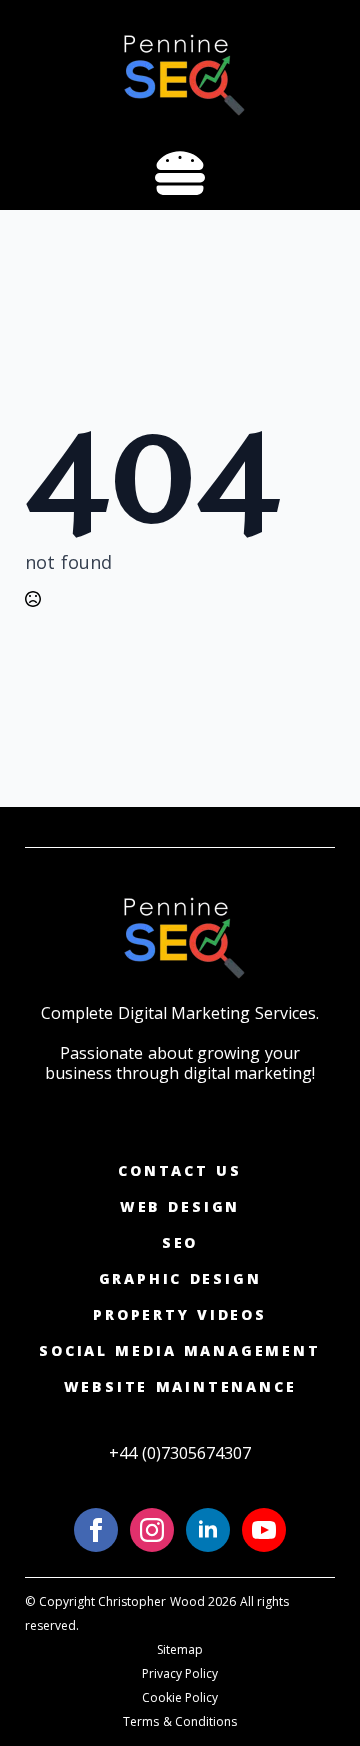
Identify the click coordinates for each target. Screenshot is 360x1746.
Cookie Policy (180, 1697)
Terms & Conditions (180, 1721)
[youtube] (264, 1530)
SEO (180, 1242)
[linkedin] (208, 1530)
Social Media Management (179, 1350)
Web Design (180, 1206)
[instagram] (152, 1530)
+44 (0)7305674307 (180, 1453)
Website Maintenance (180, 1386)
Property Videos (180, 1314)
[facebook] (96, 1530)
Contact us (180, 1170)
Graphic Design (180, 1278)
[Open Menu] (180, 175)
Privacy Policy (180, 1673)
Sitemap (180, 1649)
